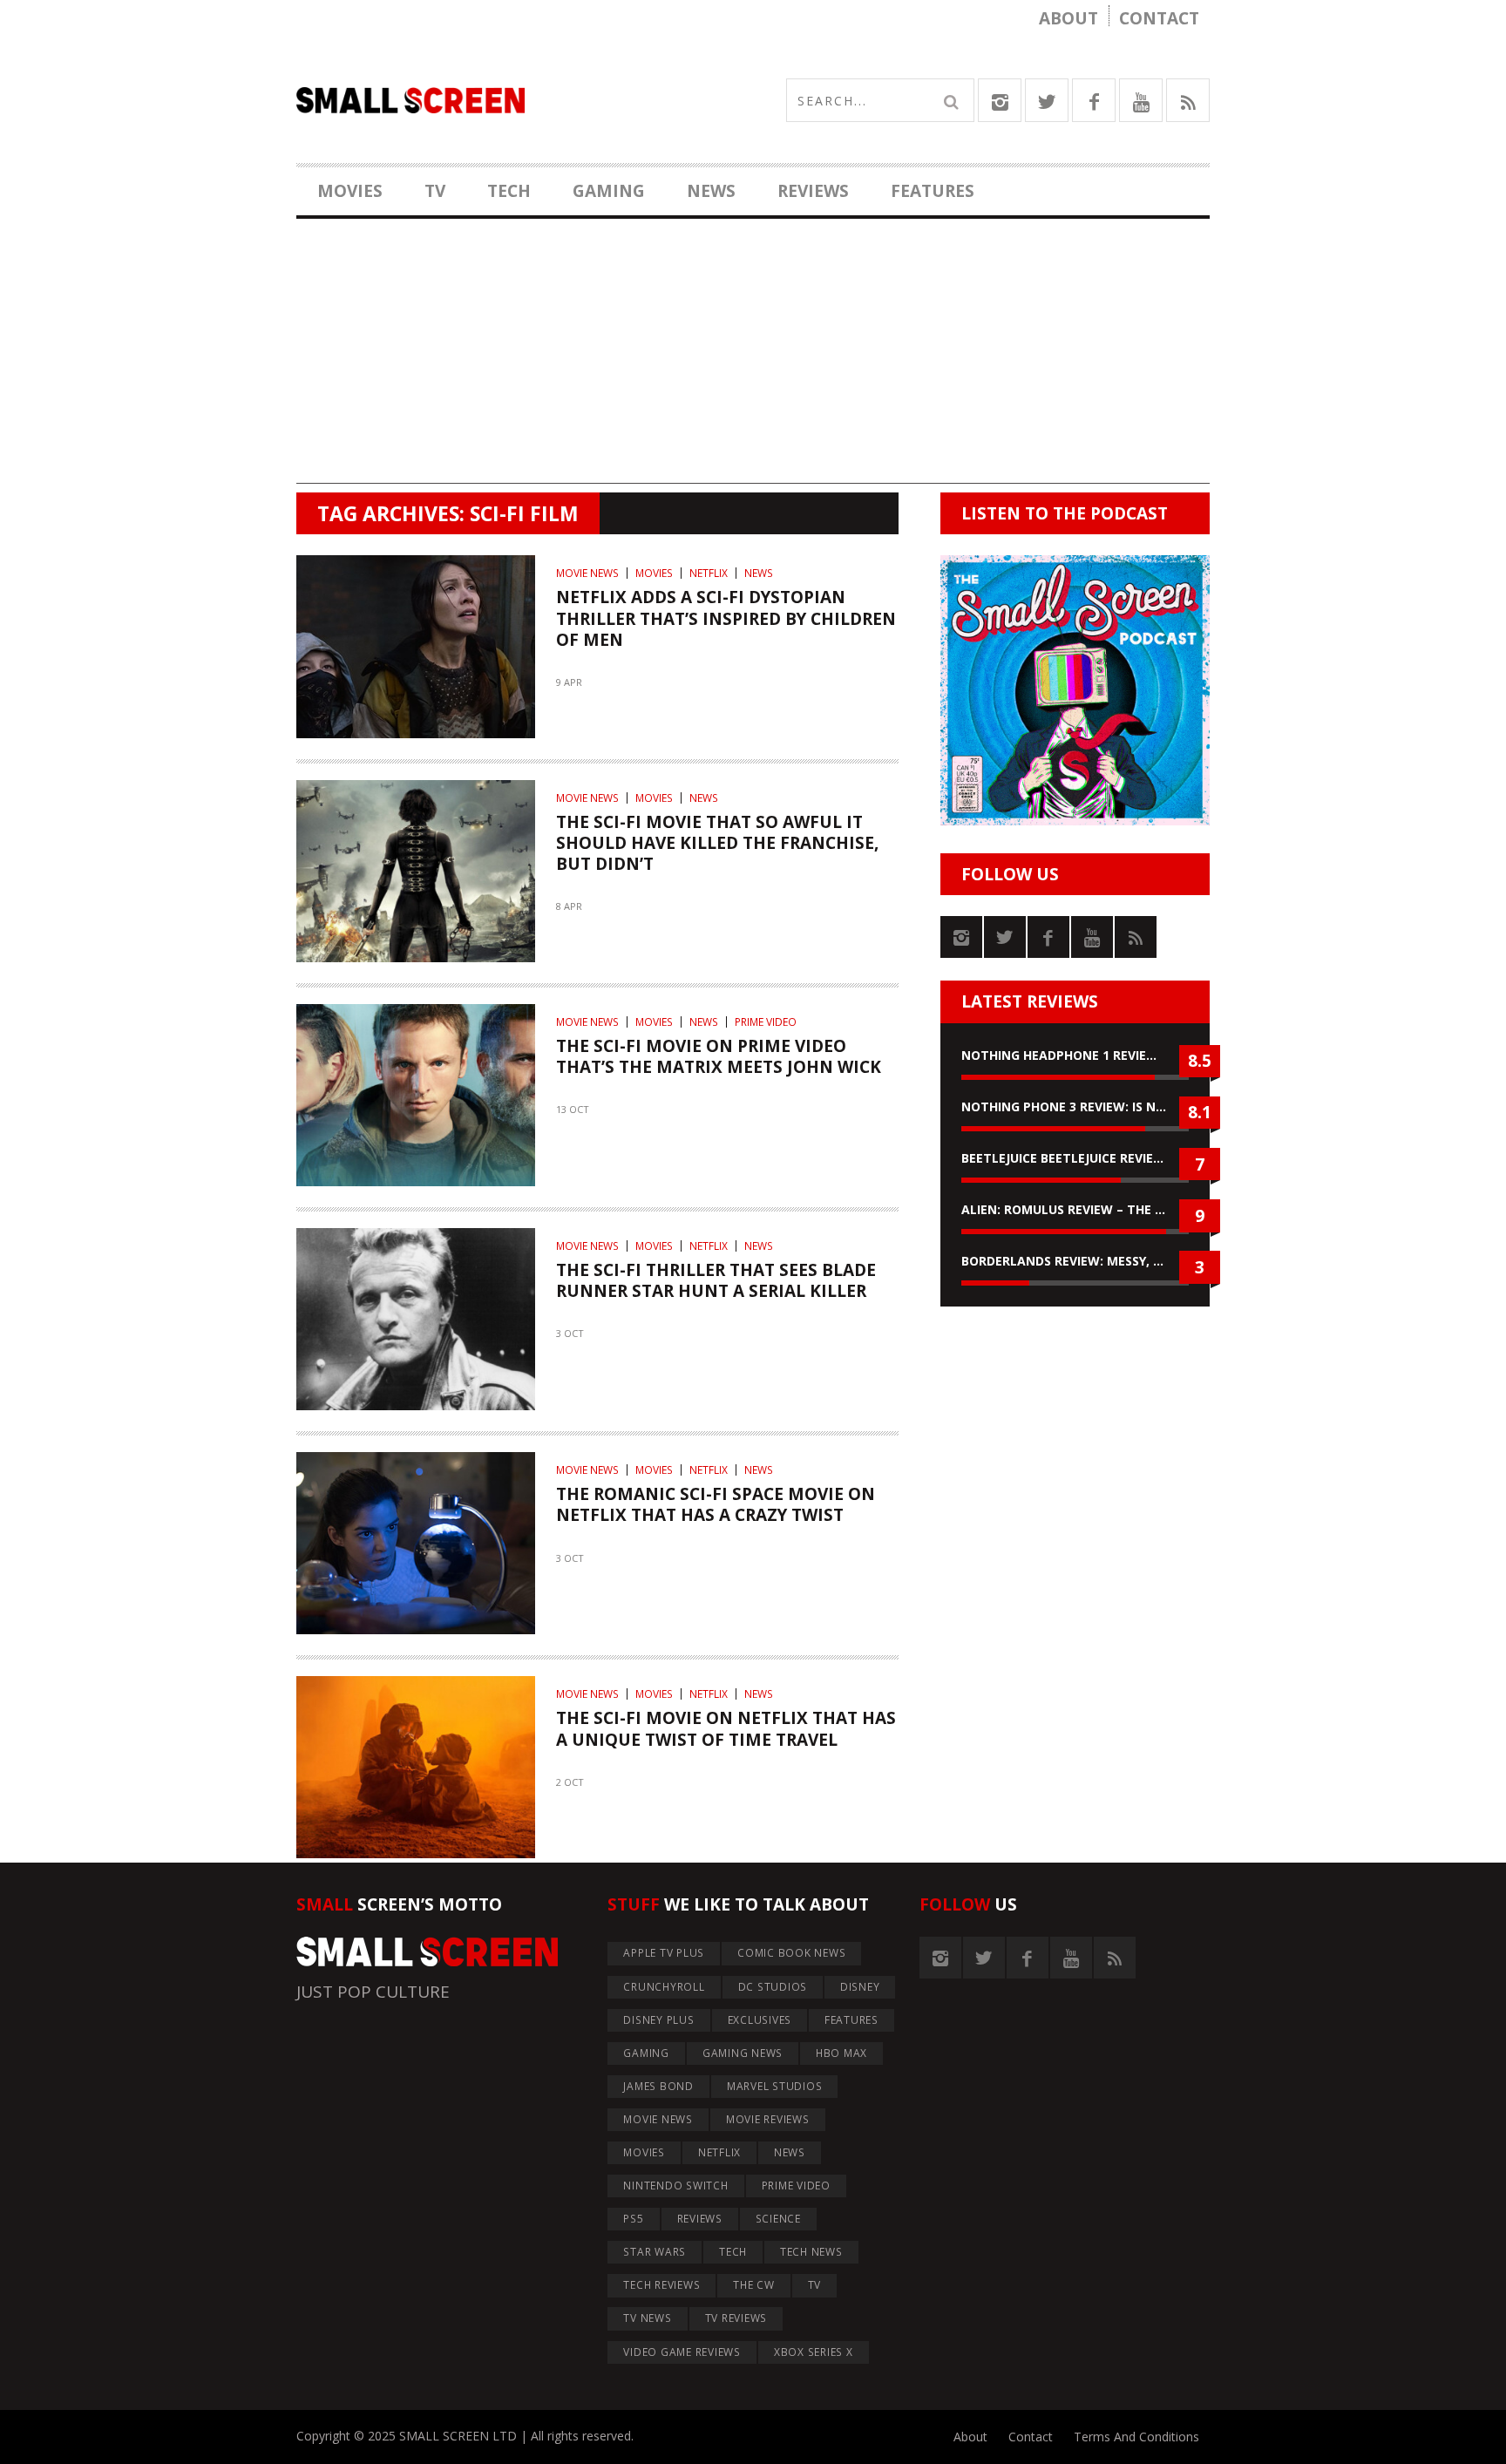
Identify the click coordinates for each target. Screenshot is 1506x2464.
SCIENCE (778, 2219)
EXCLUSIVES (760, 2020)
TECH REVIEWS (661, 2285)
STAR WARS (655, 2252)
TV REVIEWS (736, 2318)
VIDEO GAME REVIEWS (682, 2352)
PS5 (633, 2219)
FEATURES (933, 191)
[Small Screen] (525, 100)
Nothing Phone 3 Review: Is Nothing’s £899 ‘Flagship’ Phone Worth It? (1075, 1106)
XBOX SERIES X (814, 2352)
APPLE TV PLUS (664, 1953)
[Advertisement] (753, 362)
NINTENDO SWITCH (675, 2186)
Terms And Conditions (1136, 2437)
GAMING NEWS (743, 2053)
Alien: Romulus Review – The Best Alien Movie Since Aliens (1075, 1209)
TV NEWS (647, 2318)
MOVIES (350, 191)
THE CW (754, 2285)
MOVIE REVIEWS (768, 2119)
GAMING (609, 191)
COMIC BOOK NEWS (791, 1953)
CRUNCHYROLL (664, 1987)
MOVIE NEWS (587, 573)
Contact (1159, 18)
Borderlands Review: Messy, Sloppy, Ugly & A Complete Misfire (1075, 1261)
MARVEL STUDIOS (775, 2086)
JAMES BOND (658, 2086)
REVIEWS (813, 191)
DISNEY (860, 1987)
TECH (509, 191)
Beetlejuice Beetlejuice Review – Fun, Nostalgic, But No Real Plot (1075, 1158)
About (1068, 18)
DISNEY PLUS (658, 2020)
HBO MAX (841, 2053)
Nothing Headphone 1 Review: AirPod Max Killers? (1075, 1055)
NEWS (711, 191)
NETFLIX (709, 573)
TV (435, 191)
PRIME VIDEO (766, 1022)
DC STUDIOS (773, 1987)
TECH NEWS (811, 2252)
